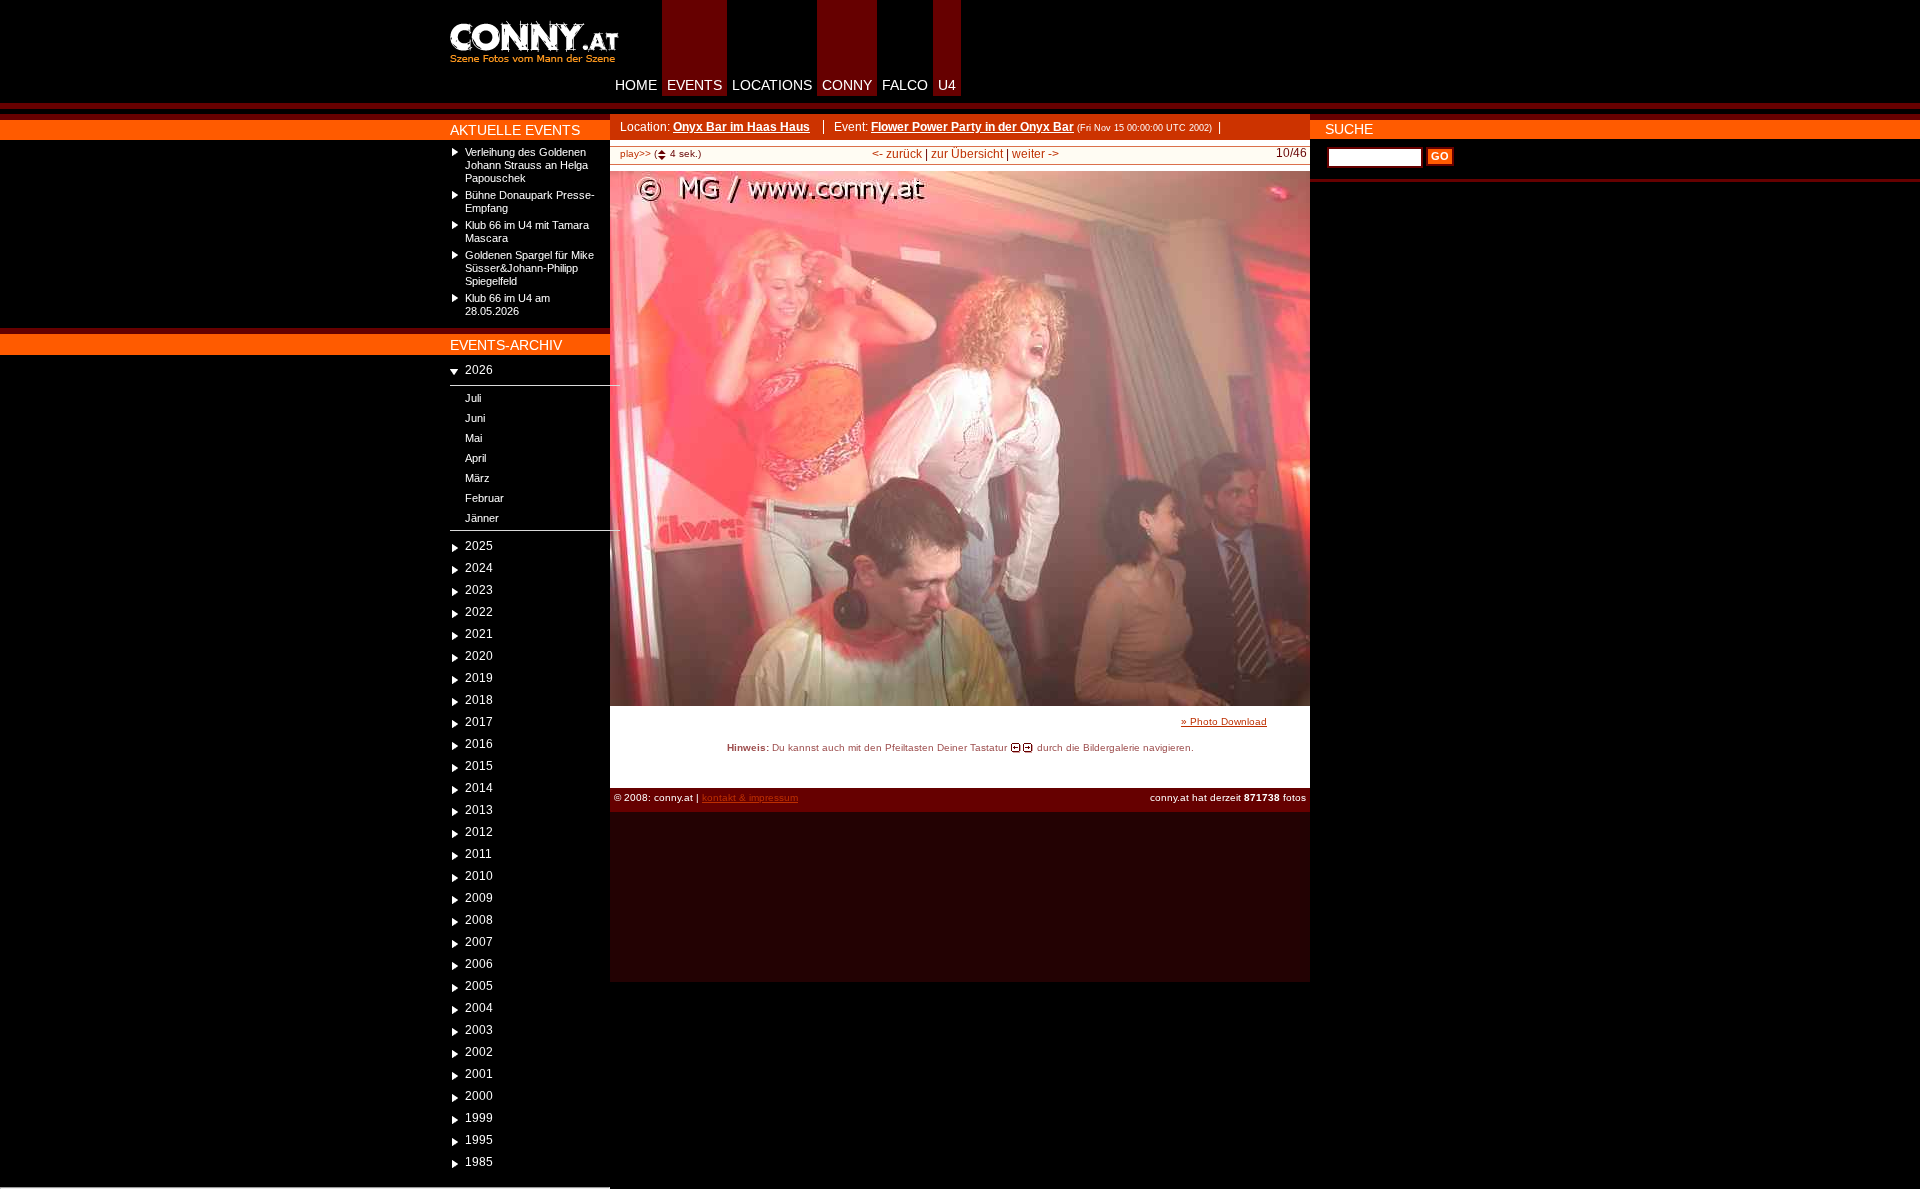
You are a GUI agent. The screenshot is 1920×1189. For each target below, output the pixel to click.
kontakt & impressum (750, 797)
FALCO (905, 85)
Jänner (482, 518)
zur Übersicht (967, 154)
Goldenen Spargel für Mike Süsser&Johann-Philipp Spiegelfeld (529, 268)
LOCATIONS (772, 85)
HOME (636, 85)
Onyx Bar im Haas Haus (741, 127)
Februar (484, 498)
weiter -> (1035, 154)
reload (627, 766)
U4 (947, 85)
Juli (473, 398)
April (475, 458)
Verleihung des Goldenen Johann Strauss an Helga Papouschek (526, 165)
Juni (475, 418)
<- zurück (897, 154)
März (477, 478)
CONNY (847, 85)
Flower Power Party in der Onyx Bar (972, 127)
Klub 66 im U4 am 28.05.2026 (507, 304)
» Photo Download (1224, 721)
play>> (635, 153)
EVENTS (694, 85)
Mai (473, 438)
